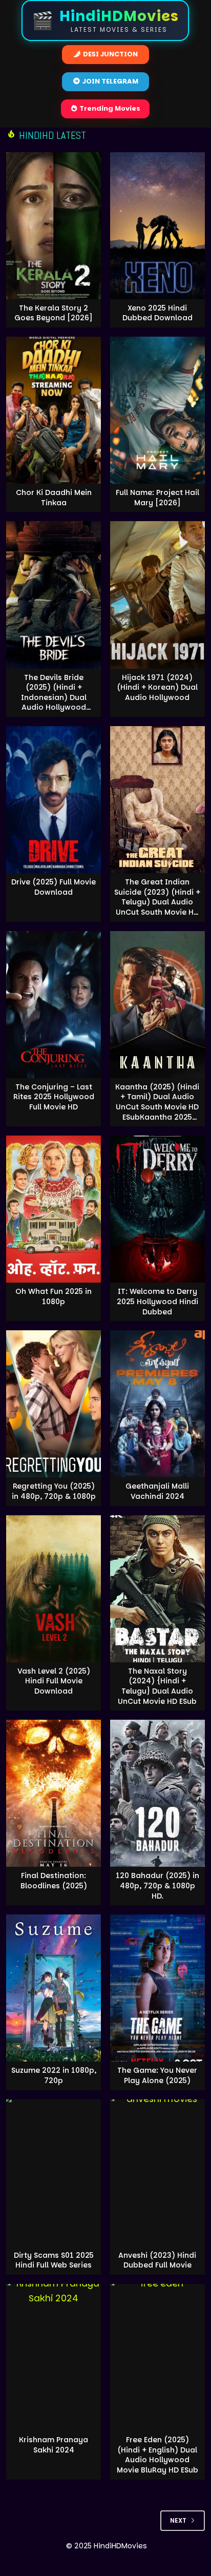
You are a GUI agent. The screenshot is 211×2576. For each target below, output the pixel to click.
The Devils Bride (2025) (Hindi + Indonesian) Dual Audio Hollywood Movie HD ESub (54, 697)
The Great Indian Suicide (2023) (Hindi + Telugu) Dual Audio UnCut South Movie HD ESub (157, 902)
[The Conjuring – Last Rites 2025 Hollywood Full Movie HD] (54, 1005)
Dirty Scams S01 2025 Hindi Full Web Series (54, 2260)
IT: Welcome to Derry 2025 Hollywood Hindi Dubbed (157, 1301)
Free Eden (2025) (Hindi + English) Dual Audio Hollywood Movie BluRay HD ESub (157, 2455)
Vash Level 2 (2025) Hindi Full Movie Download (54, 1681)
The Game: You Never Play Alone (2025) (157, 2075)
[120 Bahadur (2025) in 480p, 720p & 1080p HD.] (157, 1793)
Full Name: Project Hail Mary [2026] (157, 498)
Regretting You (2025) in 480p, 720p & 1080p (54, 1491)
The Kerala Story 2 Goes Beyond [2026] (54, 313)
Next (178, 2520)
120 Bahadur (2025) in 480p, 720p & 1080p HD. (157, 1885)
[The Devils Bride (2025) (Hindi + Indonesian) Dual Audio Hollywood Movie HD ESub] (54, 595)
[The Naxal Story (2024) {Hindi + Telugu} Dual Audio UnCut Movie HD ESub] (157, 1589)
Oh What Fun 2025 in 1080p (54, 1296)
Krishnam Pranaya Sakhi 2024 (54, 2445)
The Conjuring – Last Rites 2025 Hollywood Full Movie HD (54, 1097)
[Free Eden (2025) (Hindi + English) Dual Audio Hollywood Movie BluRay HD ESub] (157, 2357)
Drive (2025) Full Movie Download (54, 887)
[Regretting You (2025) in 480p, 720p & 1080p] (54, 1404)
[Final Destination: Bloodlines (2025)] (54, 1793)
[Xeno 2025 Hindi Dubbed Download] (157, 226)
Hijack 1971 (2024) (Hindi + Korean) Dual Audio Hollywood (157, 687)
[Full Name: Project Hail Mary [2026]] (157, 410)
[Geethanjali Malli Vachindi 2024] (157, 1404)
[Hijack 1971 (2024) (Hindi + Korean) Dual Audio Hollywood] (157, 595)
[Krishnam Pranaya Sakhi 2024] (54, 2357)
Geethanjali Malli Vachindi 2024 (157, 1491)
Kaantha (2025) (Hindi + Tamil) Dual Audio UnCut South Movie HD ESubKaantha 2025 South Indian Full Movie (157, 1112)
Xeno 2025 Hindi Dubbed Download (157, 313)
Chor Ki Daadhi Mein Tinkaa (54, 498)
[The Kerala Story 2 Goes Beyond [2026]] (54, 226)
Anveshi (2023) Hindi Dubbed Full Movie (157, 2260)
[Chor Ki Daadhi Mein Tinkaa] (54, 410)
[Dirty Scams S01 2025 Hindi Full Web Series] (54, 2173)
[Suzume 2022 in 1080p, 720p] (54, 1988)
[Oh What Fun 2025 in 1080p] (54, 1209)
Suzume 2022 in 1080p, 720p (54, 2075)
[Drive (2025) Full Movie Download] (54, 800)
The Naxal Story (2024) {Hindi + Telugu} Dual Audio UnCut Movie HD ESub (157, 1686)
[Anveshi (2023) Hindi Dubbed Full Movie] (157, 2173)
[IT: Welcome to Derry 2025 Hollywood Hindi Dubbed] (157, 1209)
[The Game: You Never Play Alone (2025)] (157, 1988)
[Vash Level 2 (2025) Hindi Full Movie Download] (54, 1589)
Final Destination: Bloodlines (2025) (54, 1881)
